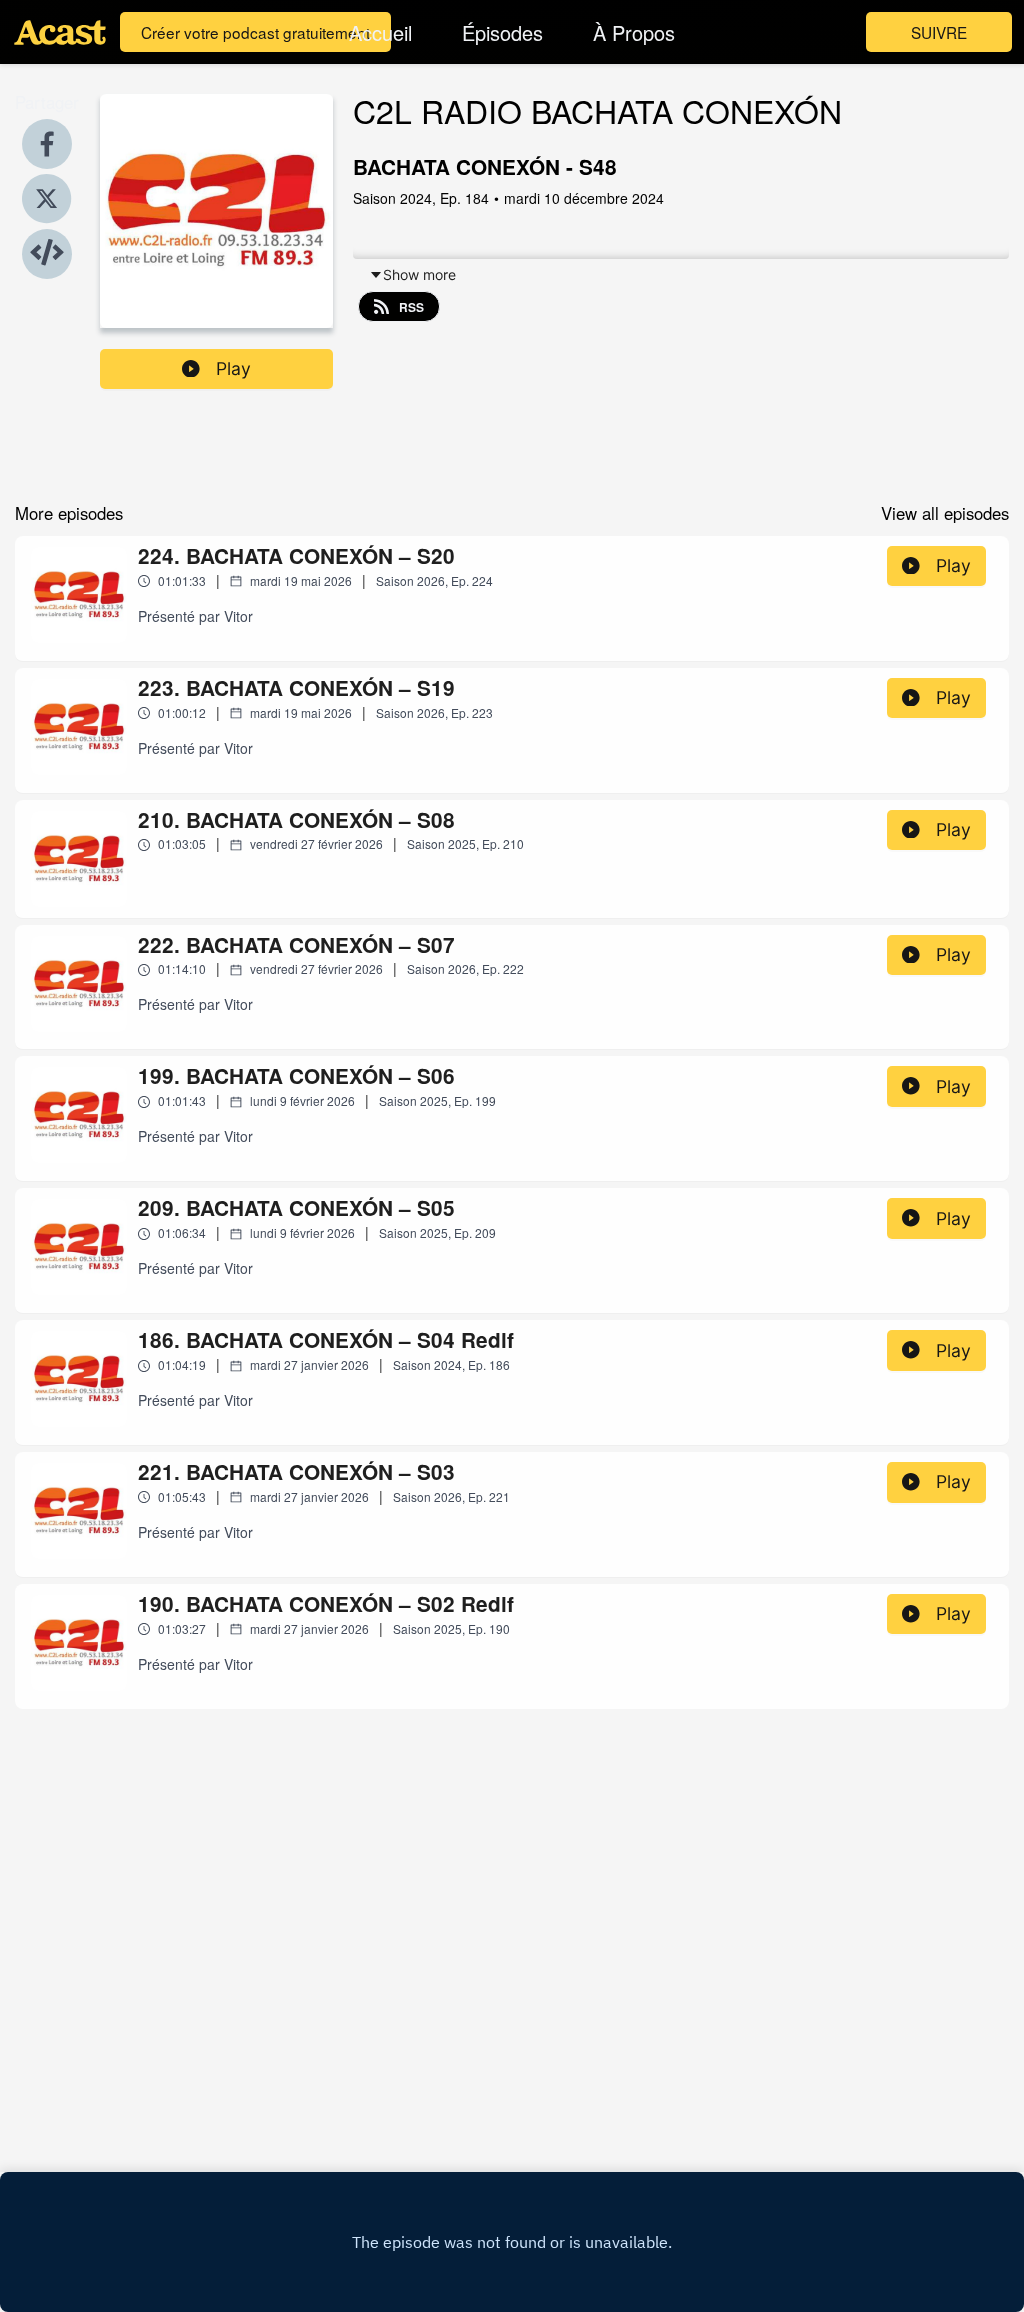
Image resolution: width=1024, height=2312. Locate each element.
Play (233, 368)
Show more (419, 274)
